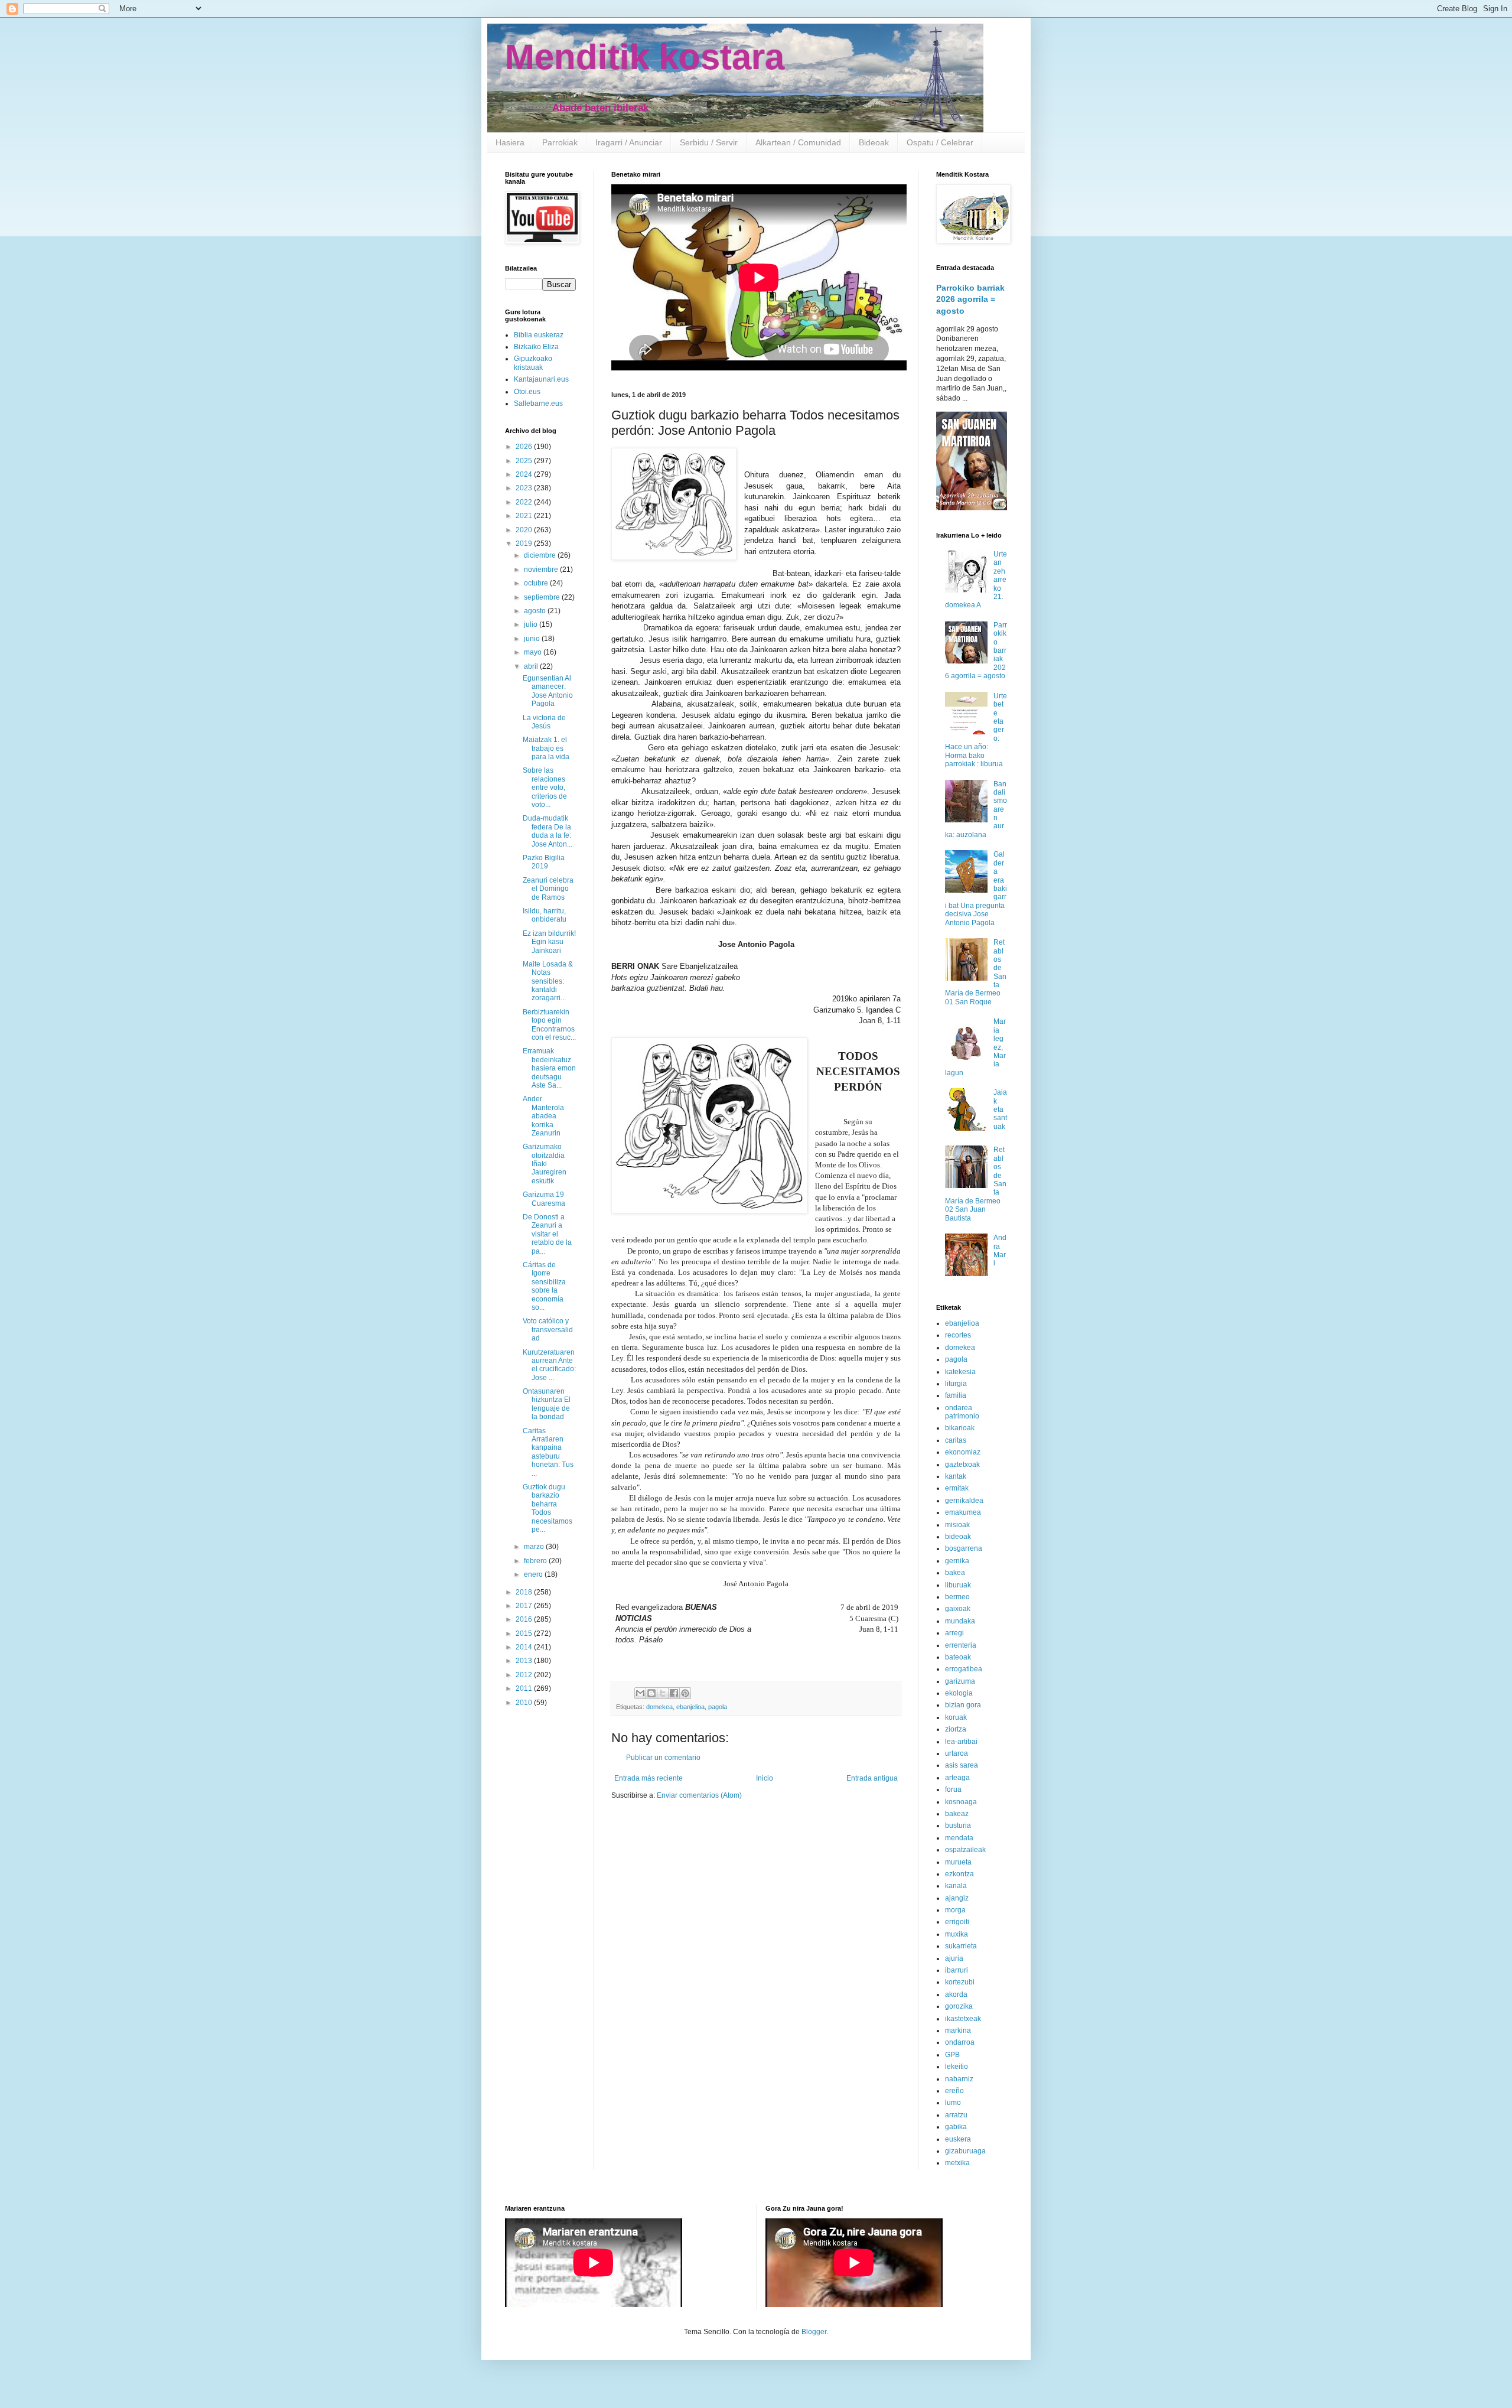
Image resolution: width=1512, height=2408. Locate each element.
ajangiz (957, 1898)
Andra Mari (1000, 1250)
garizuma (960, 1681)
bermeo (957, 1597)
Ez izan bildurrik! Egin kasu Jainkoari (549, 942)
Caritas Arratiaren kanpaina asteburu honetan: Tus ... (548, 1452)
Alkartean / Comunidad (798, 142)
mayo (534, 652)
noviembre (542, 570)
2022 (525, 502)
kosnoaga (961, 1802)
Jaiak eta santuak (1000, 1109)
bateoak (958, 1657)
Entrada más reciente (649, 1778)
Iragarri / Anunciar (629, 142)
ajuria (954, 1958)
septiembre (543, 597)
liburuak (958, 1585)
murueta (958, 1862)
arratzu (956, 2115)
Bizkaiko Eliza (536, 347)
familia (956, 1395)
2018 (525, 1592)
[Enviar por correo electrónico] (640, 1693)
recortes (958, 1335)
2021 (525, 516)
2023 (525, 488)
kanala (956, 1886)
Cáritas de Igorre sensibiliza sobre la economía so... (544, 1286)
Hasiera (510, 142)
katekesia (960, 1372)
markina (958, 2030)
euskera (958, 2139)
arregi (954, 1633)
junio (533, 639)
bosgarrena (964, 1548)
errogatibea (964, 1669)
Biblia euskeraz (539, 335)
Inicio (765, 1778)
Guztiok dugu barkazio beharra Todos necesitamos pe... (548, 1508)
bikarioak (960, 1428)
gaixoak (958, 1609)
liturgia (956, 1384)
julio (532, 624)
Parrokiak (560, 142)
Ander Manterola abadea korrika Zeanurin (543, 1116)
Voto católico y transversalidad (548, 1330)
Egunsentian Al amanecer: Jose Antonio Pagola (548, 691)
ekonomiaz (963, 1452)
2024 (525, 474)
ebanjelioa (690, 1707)
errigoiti (957, 1922)
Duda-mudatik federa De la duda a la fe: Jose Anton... (548, 831)
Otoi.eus (527, 392)
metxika (957, 2163)
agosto (536, 611)
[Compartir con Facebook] (674, 1693)
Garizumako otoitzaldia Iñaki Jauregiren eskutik (545, 1164)
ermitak (957, 1488)
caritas (956, 1440)
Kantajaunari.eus (541, 379)
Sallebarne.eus (538, 403)
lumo (953, 2103)
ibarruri (957, 1970)
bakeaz (957, 1814)
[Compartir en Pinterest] (685, 1693)
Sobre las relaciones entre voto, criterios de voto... (545, 788)
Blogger (814, 2332)
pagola (718, 1707)
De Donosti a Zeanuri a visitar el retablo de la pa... (547, 1234)
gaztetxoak (962, 1465)
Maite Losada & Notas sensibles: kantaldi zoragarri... (548, 981)
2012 (525, 1675)
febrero (536, 1561)
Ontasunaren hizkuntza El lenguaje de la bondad (547, 1404)
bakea (955, 1573)
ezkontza (959, 1874)
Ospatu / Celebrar (940, 142)
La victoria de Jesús (544, 722)
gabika (956, 2127)
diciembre (541, 555)
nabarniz (959, 2079)
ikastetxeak (963, 2019)
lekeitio (957, 2067)
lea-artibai (961, 1742)
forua (953, 1789)
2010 (525, 1703)
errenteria (961, 1645)
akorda (956, 1994)
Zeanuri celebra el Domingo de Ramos (548, 889)
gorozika (959, 2006)
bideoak (958, 1537)
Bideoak (874, 142)
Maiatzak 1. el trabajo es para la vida (546, 748)
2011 (525, 1688)
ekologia (959, 1693)
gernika (957, 1561)
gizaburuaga (965, 2151)
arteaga (957, 1778)
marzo (535, 1547)
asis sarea (962, 1765)
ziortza (956, 1729)
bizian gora (963, 1705)
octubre (537, 583)
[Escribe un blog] (651, 1693)
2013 (525, 1661)
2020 (525, 530)
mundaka (960, 1621)
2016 (525, 1619)
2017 (525, 1606)
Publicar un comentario (663, 1758)
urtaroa (957, 1753)
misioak (957, 1525)
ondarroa (960, 2042)
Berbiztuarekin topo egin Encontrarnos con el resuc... (549, 1025)
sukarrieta (961, 1946)
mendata (959, 1838)
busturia (958, 1825)
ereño (954, 2091)
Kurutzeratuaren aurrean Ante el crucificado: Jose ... (549, 1365)
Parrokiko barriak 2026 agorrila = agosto (970, 299)
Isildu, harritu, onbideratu (545, 915)
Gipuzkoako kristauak (533, 363)
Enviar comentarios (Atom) (699, 1795)
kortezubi (960, 1982)
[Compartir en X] (663, 1693)
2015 (525, 1633)
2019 (525, 544)
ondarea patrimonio (962, 1412)
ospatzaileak (965, 1850)
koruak (956, 1717)
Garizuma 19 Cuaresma (544, 1199)
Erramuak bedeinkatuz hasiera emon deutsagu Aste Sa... (549, 1068)
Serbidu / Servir (709, 142)
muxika (957, 1934)
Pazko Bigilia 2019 (544, 862)
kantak (956, 1476)
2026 (525, 447)
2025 (525, 461)
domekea (659, 1707)
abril (532, 666)
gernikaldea (964, 1501)
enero (534, 1574)
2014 (525, 1647)
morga (955, 1910)
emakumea (963, 1512)
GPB (952, 2055)
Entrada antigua (872, 1778)
